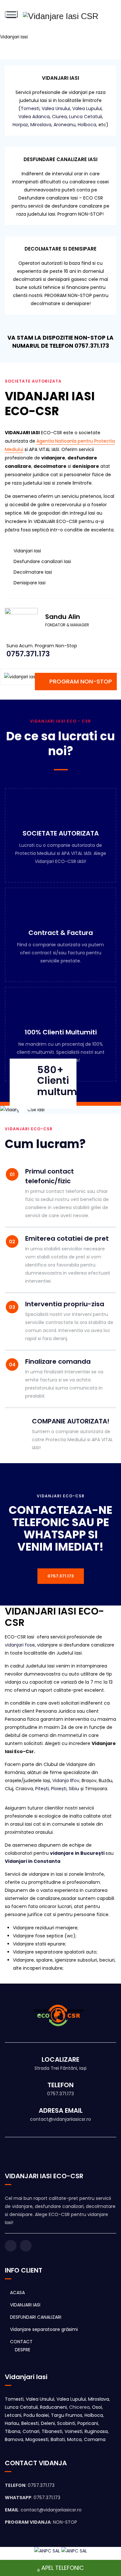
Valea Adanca (34, 117)
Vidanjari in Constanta (33, 1861)
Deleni (48, 2423)
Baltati (58, 2439)
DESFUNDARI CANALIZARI (36, 2317)
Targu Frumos (67, 2415)
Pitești (42, 1789)
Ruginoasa (96, 2431)
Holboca (87, 125)
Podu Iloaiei (36, 2415)
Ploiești (59, 1789)
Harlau (12, 2423)
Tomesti (30, 108)
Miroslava (41, 125)
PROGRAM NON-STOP (81, 681)
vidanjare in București (77, 1853)
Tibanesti (52, 2431)
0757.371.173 (61, 1576)
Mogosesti (37, 2439)
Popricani (88, 2423)
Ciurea (59, 117)
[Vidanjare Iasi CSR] (61, 16)
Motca (74, 2439)
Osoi (97, 2407)
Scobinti (66, 2423)
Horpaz (20, 125)
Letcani (13, 2415)
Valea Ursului (56, 108)
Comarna (95, 2439)
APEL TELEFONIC (63, 2568)
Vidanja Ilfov (66, 1781)
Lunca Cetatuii (86, 117)
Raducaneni (53, 2407)
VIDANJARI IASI (25, 2305)
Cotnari (31, 2431)
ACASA (17, 2293)
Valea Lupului (87, 108)
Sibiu (74, 1789)
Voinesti (73, 2431)
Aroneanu (65, 125)
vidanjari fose (20, 1645)
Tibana (13, 2431)
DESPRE (23, 2350)
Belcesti (30, 2423)
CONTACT (21, 2342)
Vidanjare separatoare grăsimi (44, 2329)
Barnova (14, 2439)
